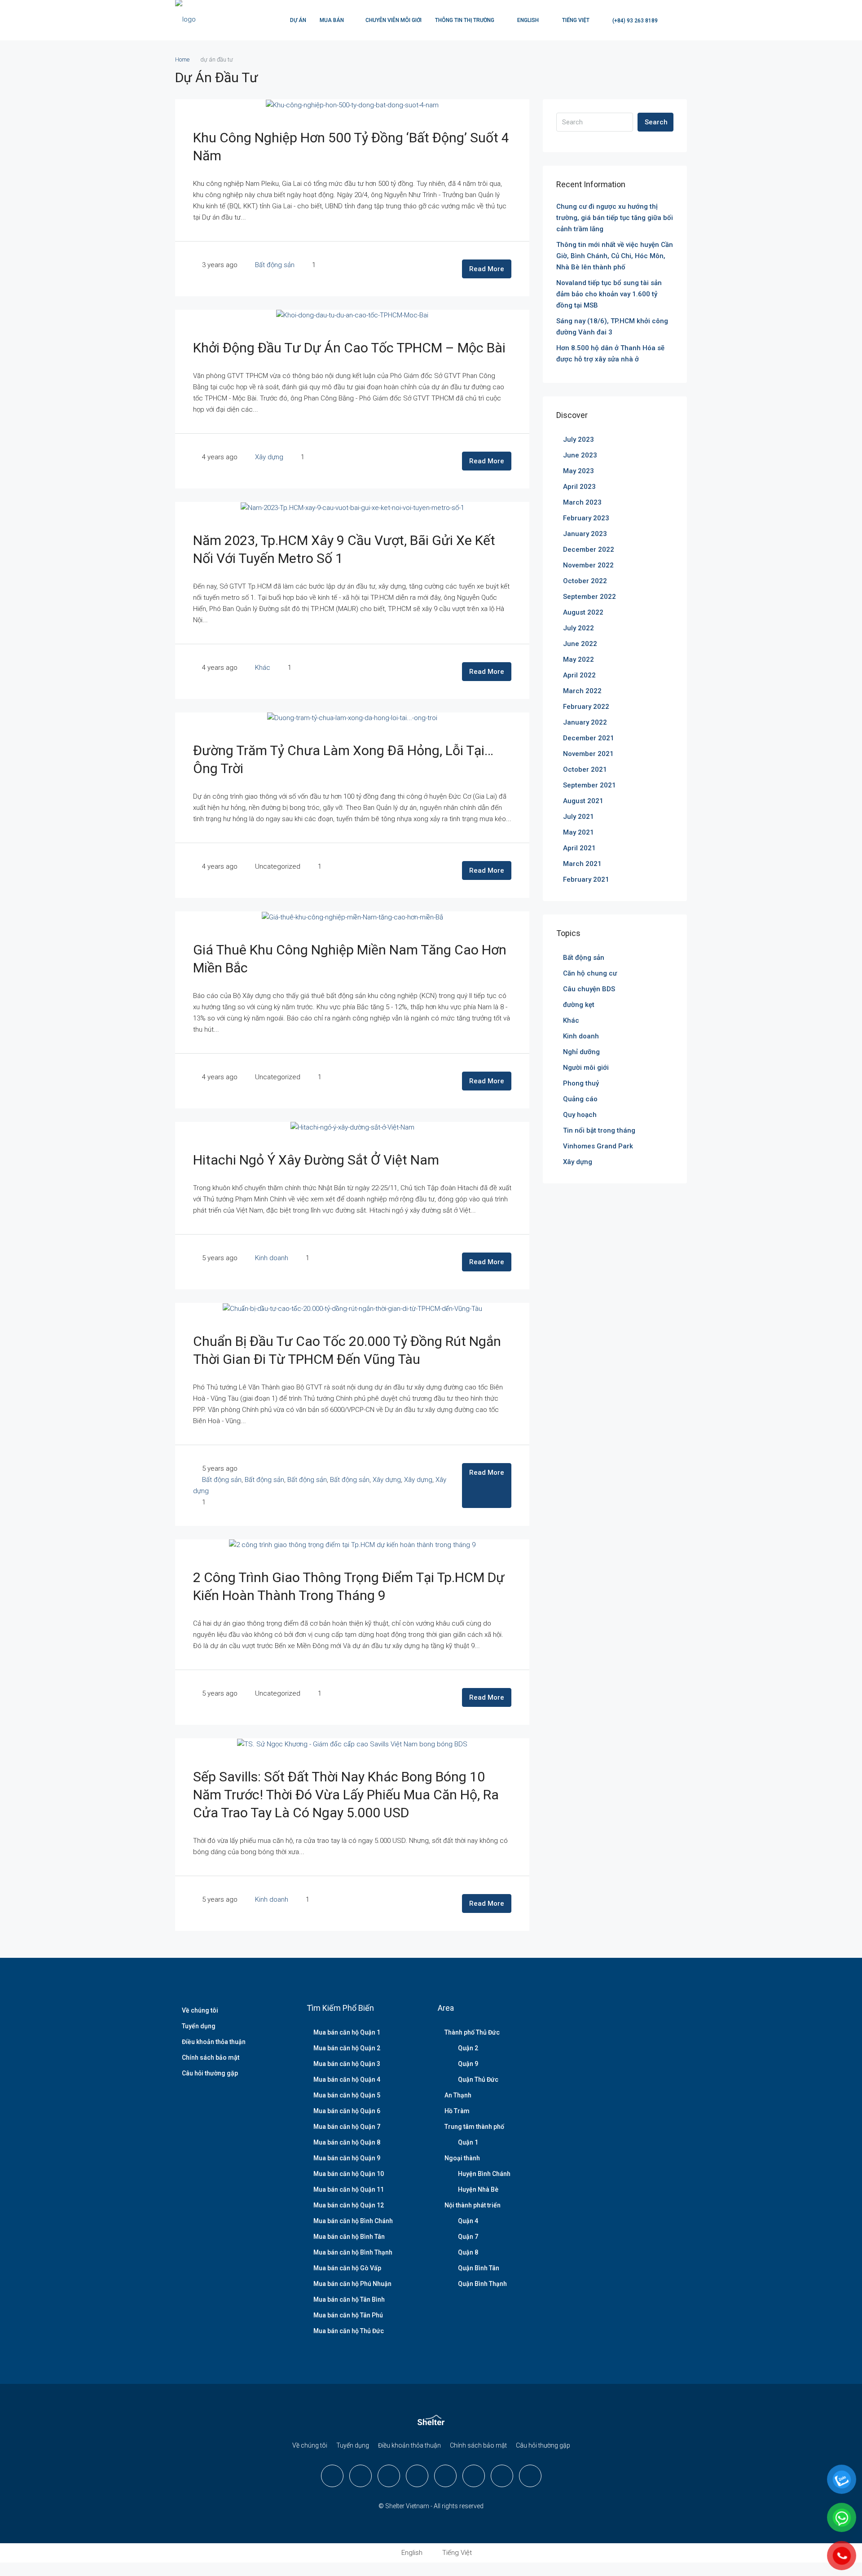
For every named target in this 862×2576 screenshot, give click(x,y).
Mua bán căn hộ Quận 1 (347, 2032)
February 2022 (586, 707)
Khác (263, 668)
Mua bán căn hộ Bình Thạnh (353, 2252)
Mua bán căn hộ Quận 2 (347, 2048)
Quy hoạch (580, 1115)
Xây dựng (269, 457)
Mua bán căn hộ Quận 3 (347, 2064)
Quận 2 (468, 2048)
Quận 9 (468, 2064)
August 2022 (583, 612)
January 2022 (585, 722)
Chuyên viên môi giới (394, 20)
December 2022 (589, 549)
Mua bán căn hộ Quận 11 (349, 2189)
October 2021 (585, 769)
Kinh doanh (272, 1258)
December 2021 (589, 738)
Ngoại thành (462, 2158)
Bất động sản (275, 265)
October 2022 (585, 581)
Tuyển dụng (199, 2026)
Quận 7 (468, 2237)
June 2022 (580, 644)
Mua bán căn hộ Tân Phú (348, 2315)
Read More (487, 269)
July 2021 (578, 817)
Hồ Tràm (457, 2111)
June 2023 (580, 455)
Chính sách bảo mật (211, 2057)
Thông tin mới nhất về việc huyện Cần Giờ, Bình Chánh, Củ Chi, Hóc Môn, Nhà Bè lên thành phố (615, 256)
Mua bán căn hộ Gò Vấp (347, 2268)
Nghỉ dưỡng (581, 1052)
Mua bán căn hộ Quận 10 (349, 2174)
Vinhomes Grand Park (598, 1146)
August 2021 (583, 801)
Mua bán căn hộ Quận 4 (347, 2079)
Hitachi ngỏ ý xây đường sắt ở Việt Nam (316, 1160)
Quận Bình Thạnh (482, 2284)
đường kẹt (579, 1005)
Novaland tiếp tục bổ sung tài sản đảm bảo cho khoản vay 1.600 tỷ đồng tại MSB (609, 294)
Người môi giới (586, 1068)
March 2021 (582, 864)
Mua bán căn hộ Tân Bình (349, 2299)
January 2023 (585, 534)
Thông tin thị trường (465, 20)
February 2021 (586, 879)
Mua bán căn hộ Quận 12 (349, 2205)
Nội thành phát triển (473, 2205)
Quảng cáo (580, 1099)
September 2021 (589, 785)
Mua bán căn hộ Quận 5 (347, 2095)
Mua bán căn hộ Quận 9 (347, 2158)
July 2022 (578, 628)
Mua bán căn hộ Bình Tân (349, 2237)
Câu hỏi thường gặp (210, 2073)
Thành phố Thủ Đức (472, 2032)
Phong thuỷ (581, 1083)
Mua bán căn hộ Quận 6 (347, 2111)
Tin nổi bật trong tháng (599, 1130)
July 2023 (578, 440)
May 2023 (578, 471)
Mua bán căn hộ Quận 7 (347, 2127)
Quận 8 (468, 2252)
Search (656, 122)
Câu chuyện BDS (589, 989)
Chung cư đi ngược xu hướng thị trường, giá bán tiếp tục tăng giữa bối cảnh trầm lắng (615, 218)
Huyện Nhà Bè (478, 2189)
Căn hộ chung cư (590, 973)
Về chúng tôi (200, 2010)
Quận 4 (468, 2221)
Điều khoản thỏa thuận (214, 2042)
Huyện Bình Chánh (484, 2174)
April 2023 (579, 487)
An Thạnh (458, 2095)
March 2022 (582, 691)
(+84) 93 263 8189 (634, 21)
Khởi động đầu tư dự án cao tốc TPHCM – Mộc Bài (349, 348)
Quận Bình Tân (479, 2268)
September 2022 (589, 597)
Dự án (298, 20)
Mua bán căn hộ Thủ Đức (349, 2331)
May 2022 (578, 659)
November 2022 (588, 565)
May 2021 (578, 832)
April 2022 (579, 675)
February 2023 (586, 518)
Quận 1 (468, 2142)
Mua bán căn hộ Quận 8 (347, 2142)
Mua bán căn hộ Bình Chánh (353, 2221)
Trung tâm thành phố (474, 2127)
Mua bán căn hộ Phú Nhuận (352, 2284)
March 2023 (582, 502)
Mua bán (332, 20)
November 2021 (588, 754)
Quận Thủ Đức (478, 2079)
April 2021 (579, 848)
